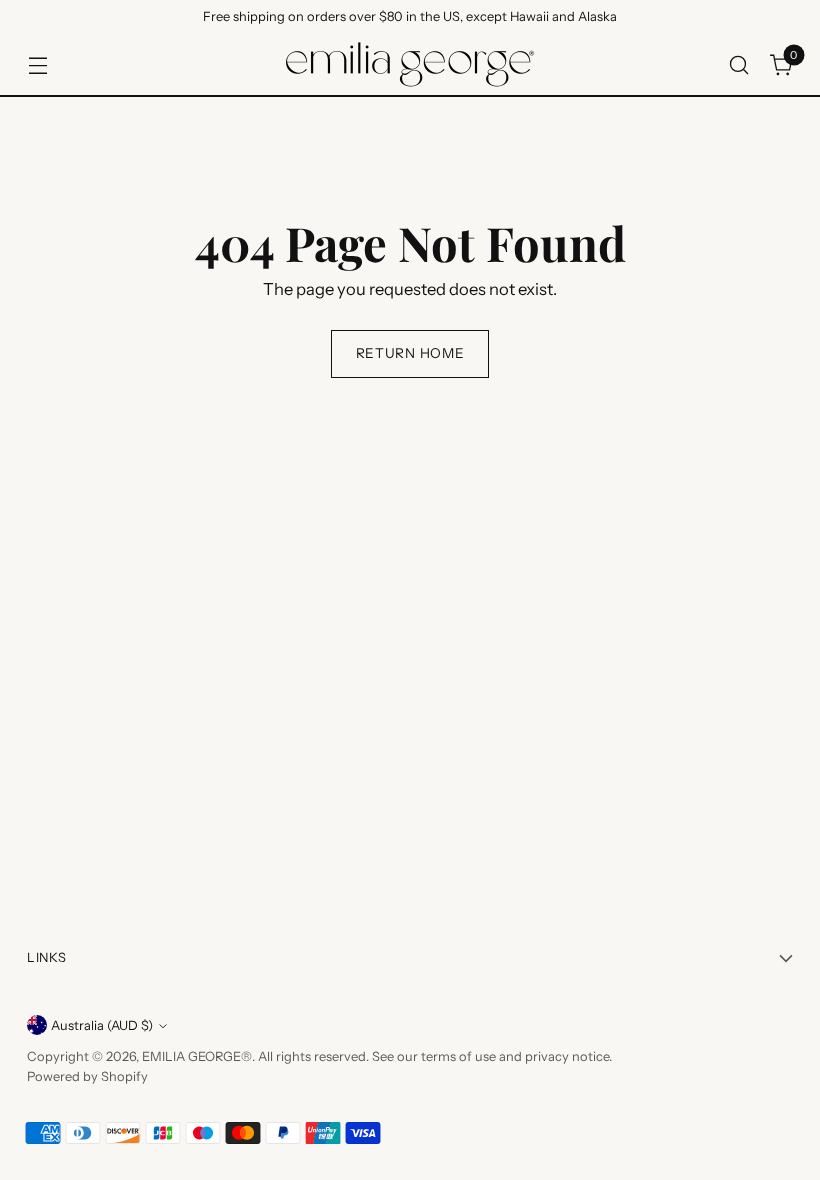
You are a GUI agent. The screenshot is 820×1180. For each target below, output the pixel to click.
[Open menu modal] (37, 64)
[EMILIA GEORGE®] (410, 64)
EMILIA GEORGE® (197, 1056)
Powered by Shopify (87, 1076)
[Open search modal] (739, 64)
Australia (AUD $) (102, 1025)
